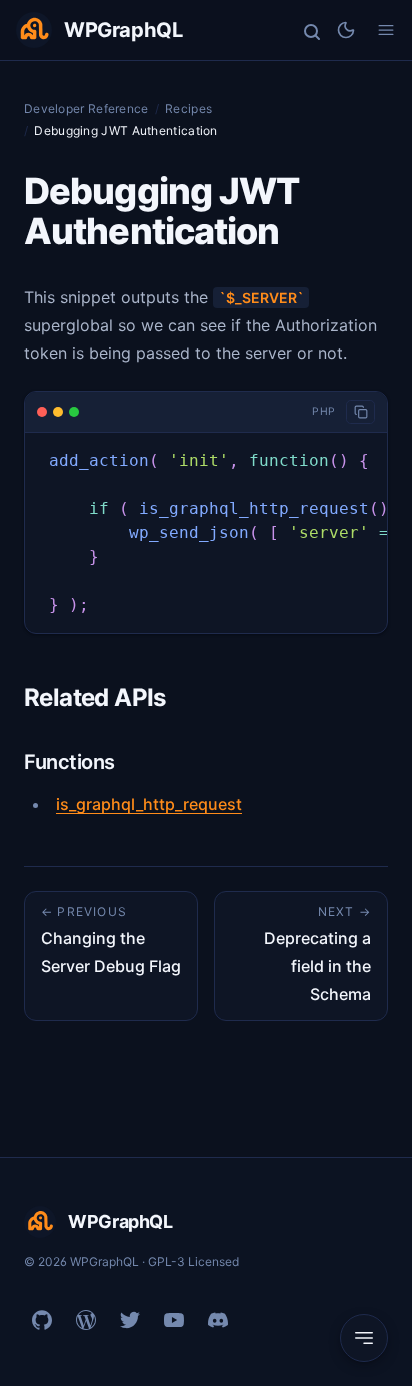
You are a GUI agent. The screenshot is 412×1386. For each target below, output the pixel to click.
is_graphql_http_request (149, 804)
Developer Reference (86, 108)
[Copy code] (360, 412)
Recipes (188, 108)
